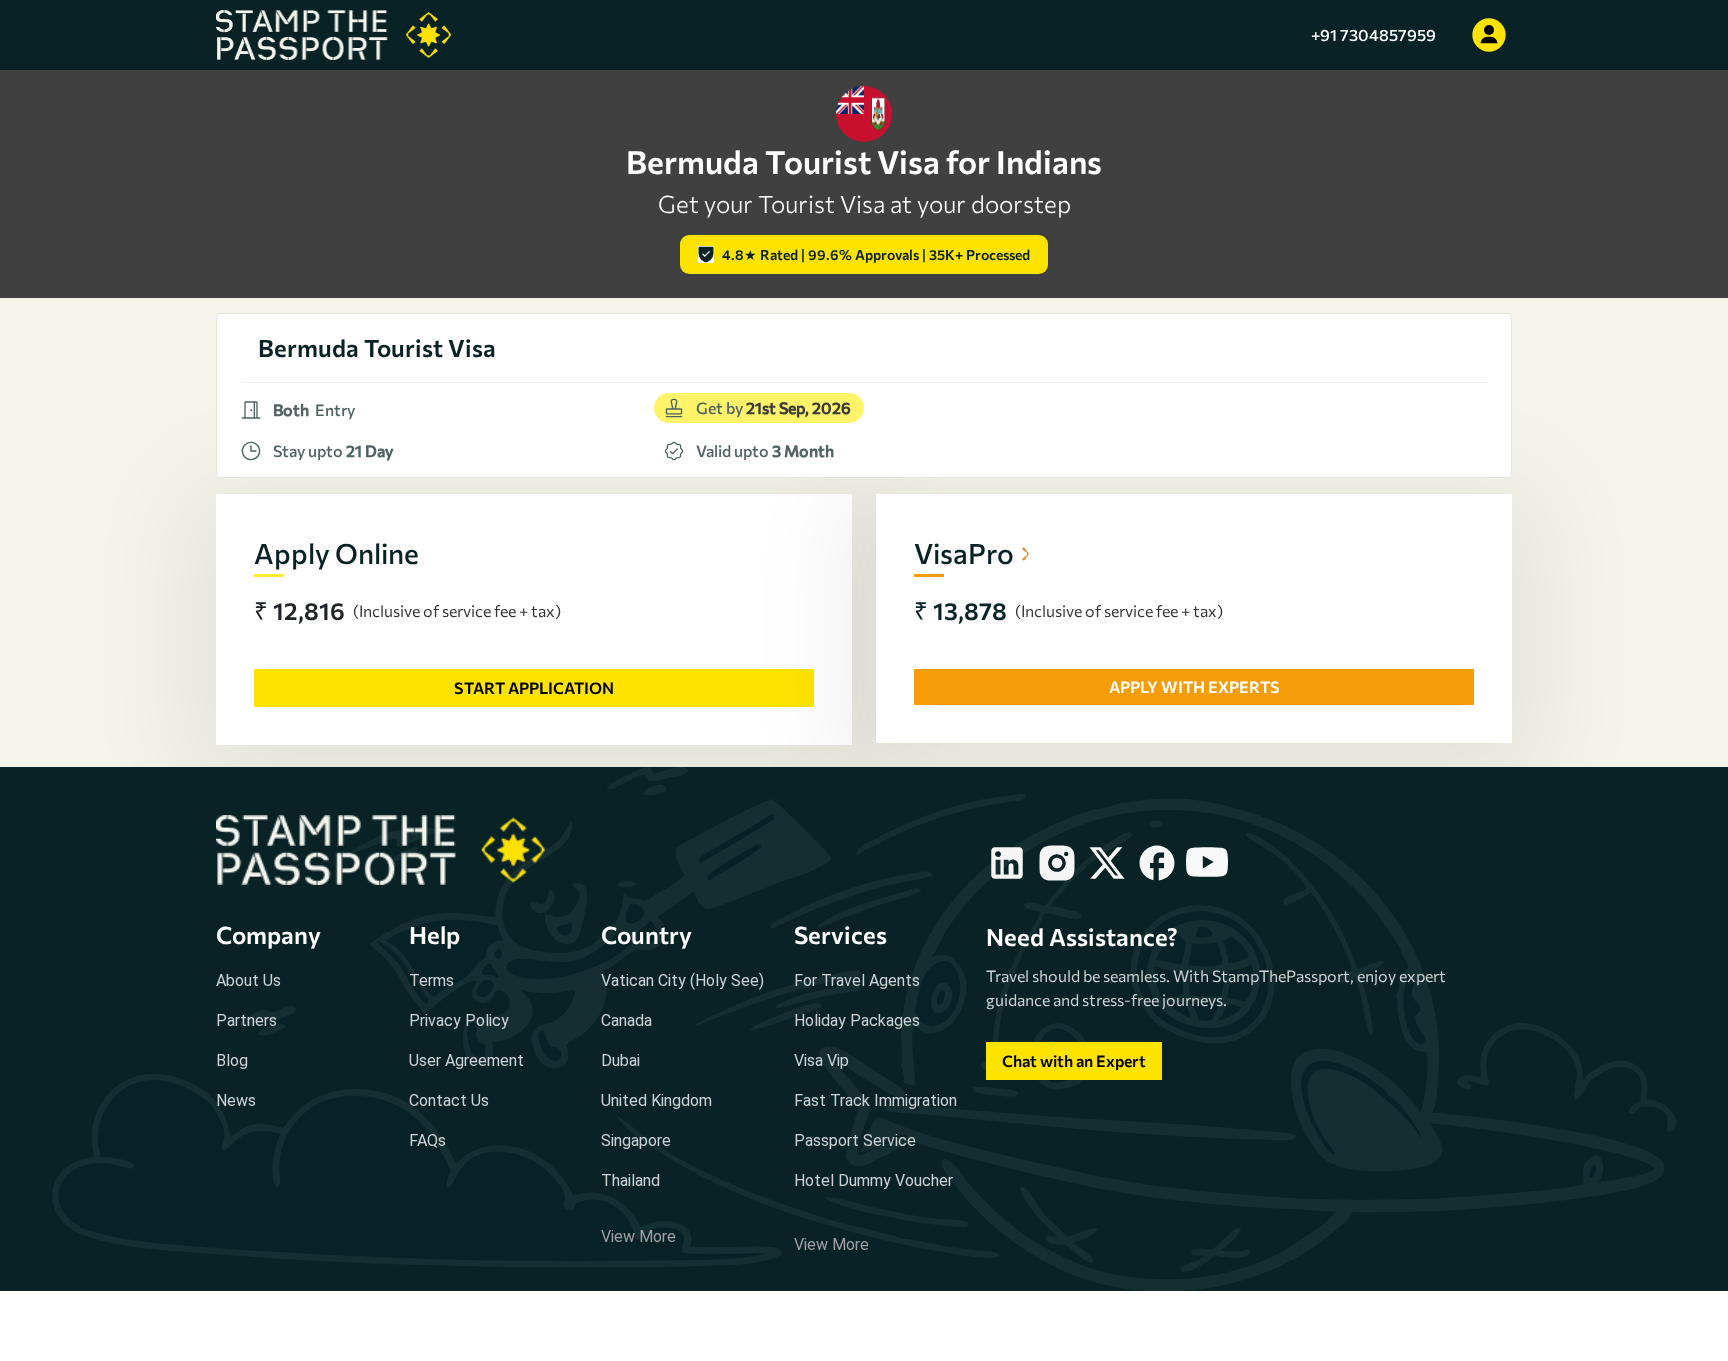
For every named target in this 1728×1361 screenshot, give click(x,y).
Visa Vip (821, 1060)
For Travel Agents (857, 980)
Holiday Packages (857, 1020)
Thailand (630, 1180)
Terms (431, 980)
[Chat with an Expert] (1074, 1079)
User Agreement (466, 1060)
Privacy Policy (459, 1020)
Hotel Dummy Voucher (873, 1180)
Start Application (534, 687)
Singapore (636, 1140)
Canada (626, 1020)
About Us (248, 980)
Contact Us (449, 1100)
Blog (232, 1060)
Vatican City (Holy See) (682, 980)
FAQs (427, 1140)
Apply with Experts (1194, 686)
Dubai (620, 1060)
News (236, 1100)
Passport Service (855, 1140)
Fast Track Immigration (875, 1100)
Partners (246, 1020)
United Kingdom (656, 1100)
